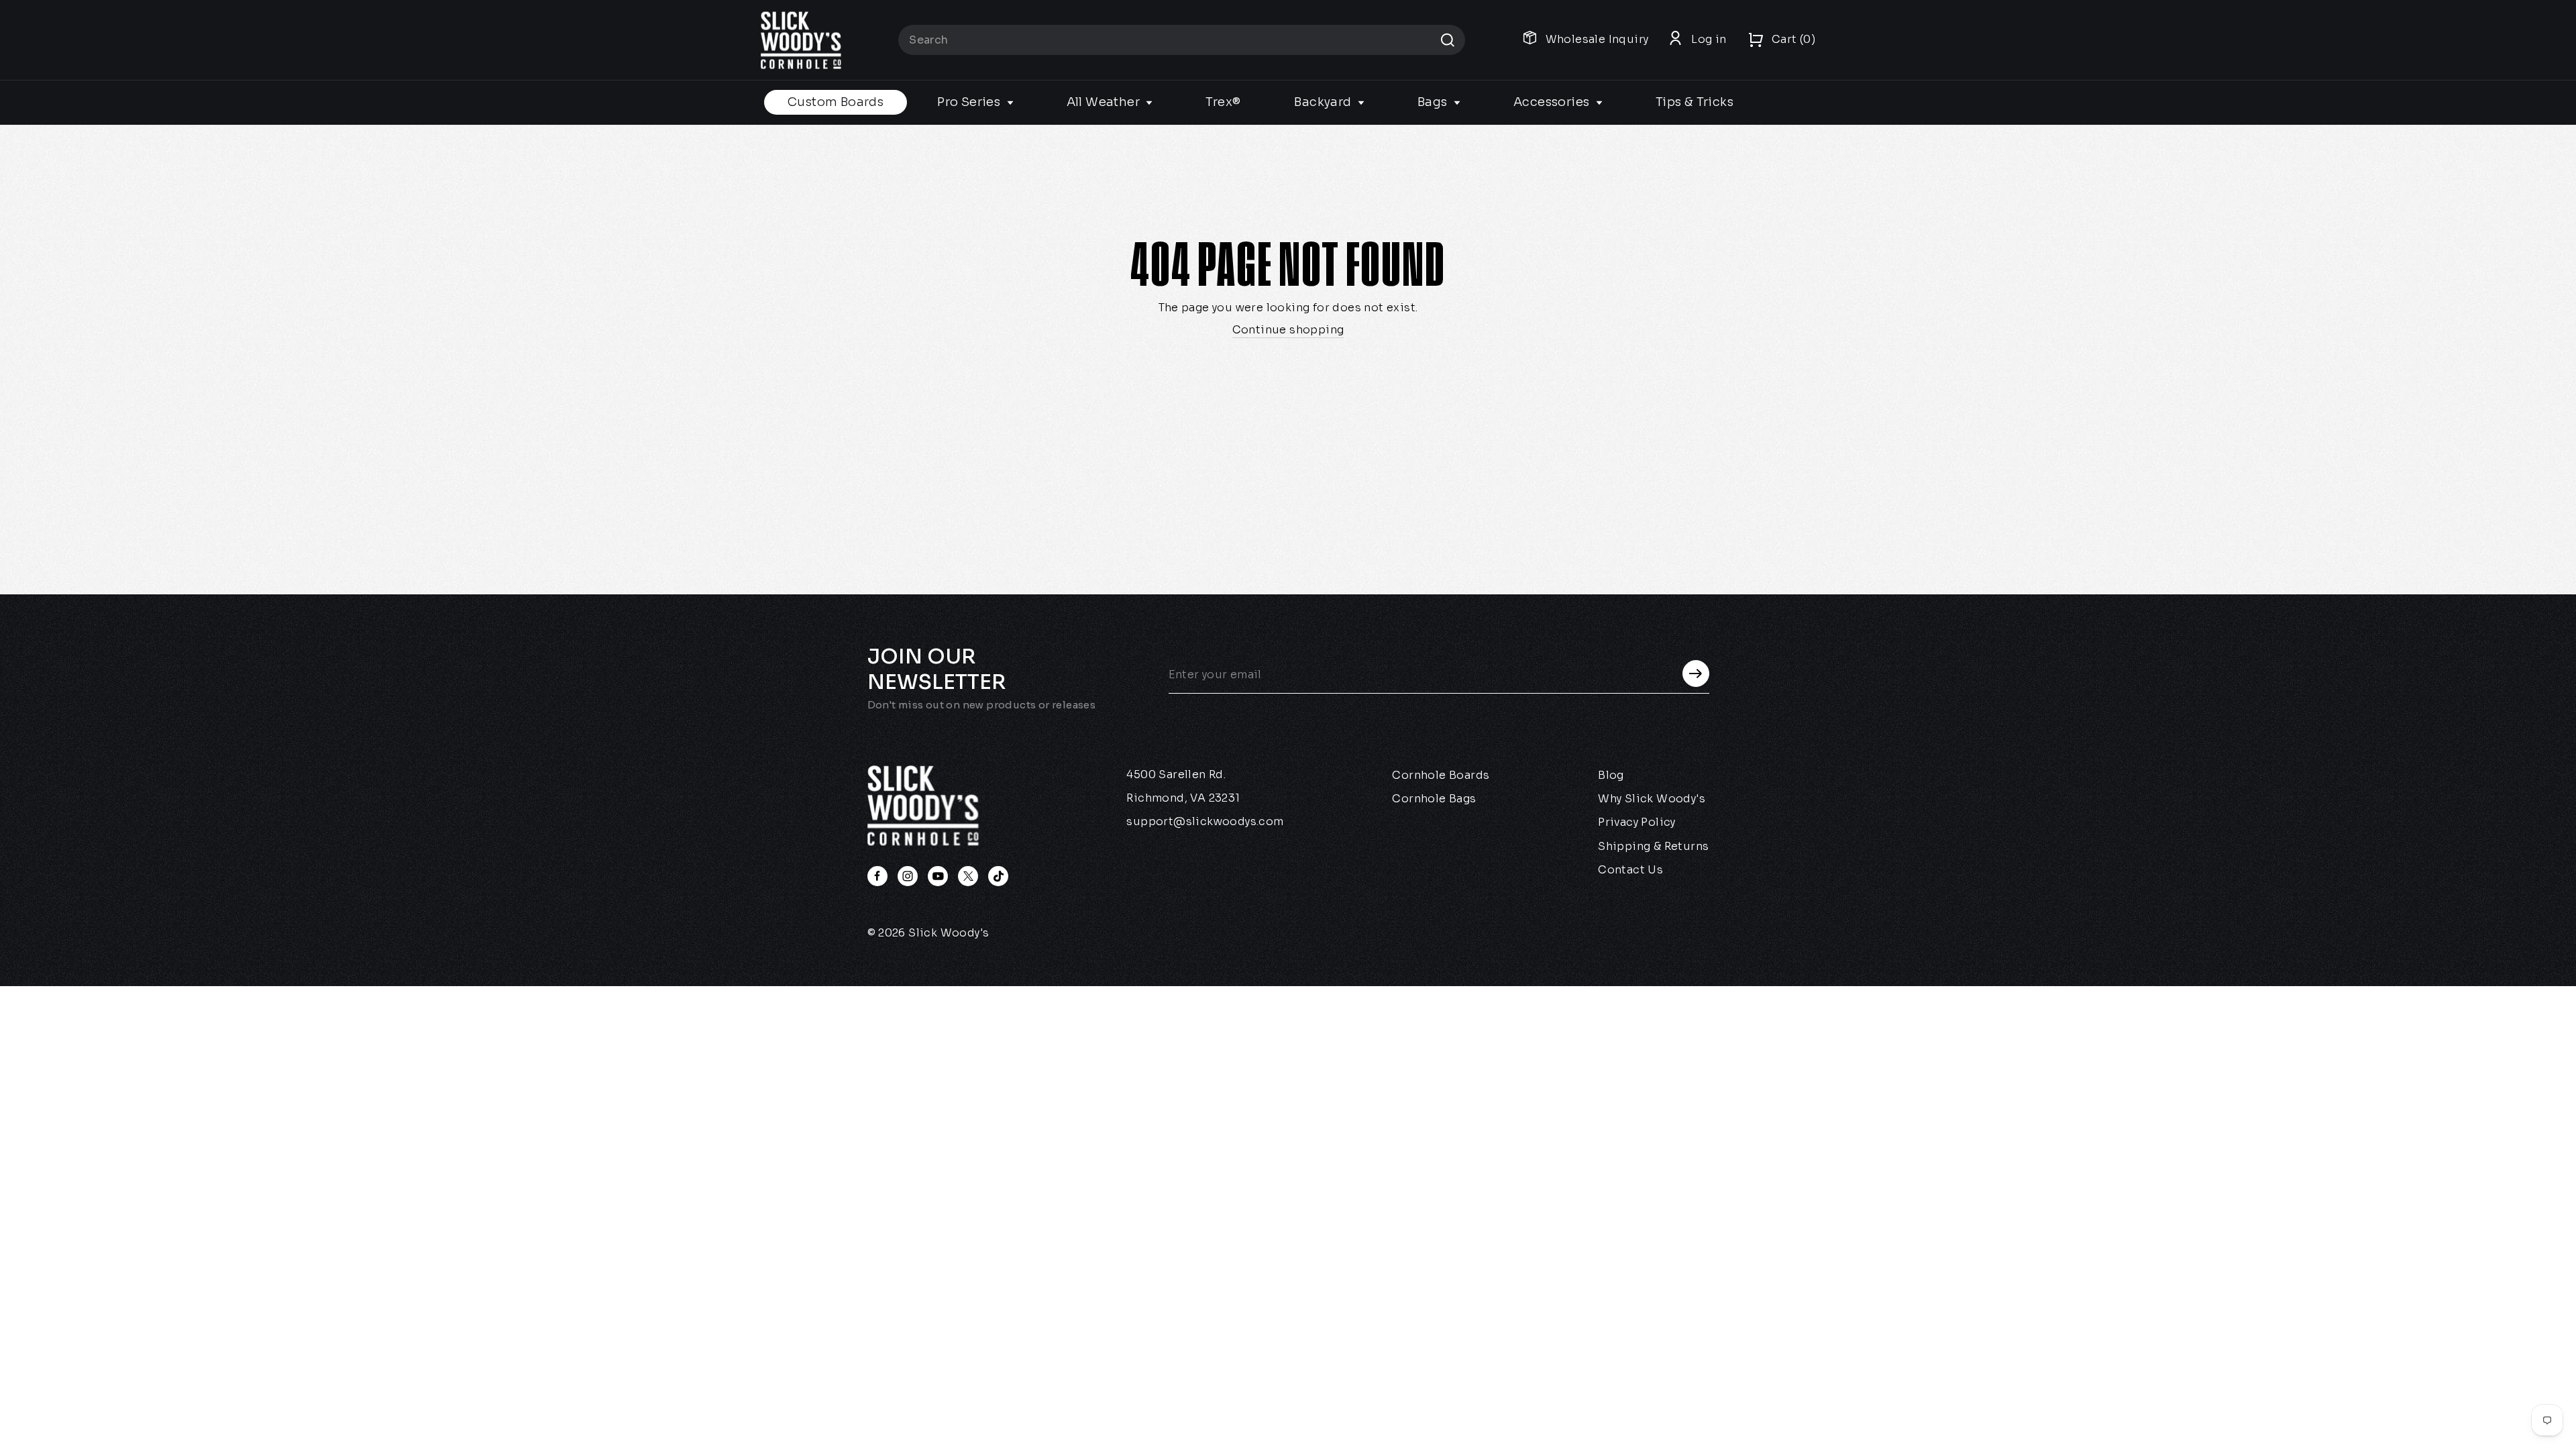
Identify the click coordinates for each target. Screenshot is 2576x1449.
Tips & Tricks (1695, 102)
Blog (1611, 775)
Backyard (1324, 102)
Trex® (1223, 102)
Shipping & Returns (1653, 846)
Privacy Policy (1637, 822)
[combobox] (1182, 40)
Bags (1434, 102)
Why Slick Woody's (1652, 799)
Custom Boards (836, 102)
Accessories (1553, 102)
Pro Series (970, 102)
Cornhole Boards (1441, 775)
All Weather (1105, 102)
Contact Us (1630, 870)
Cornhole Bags (1434, 799)
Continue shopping (1288, 330)
